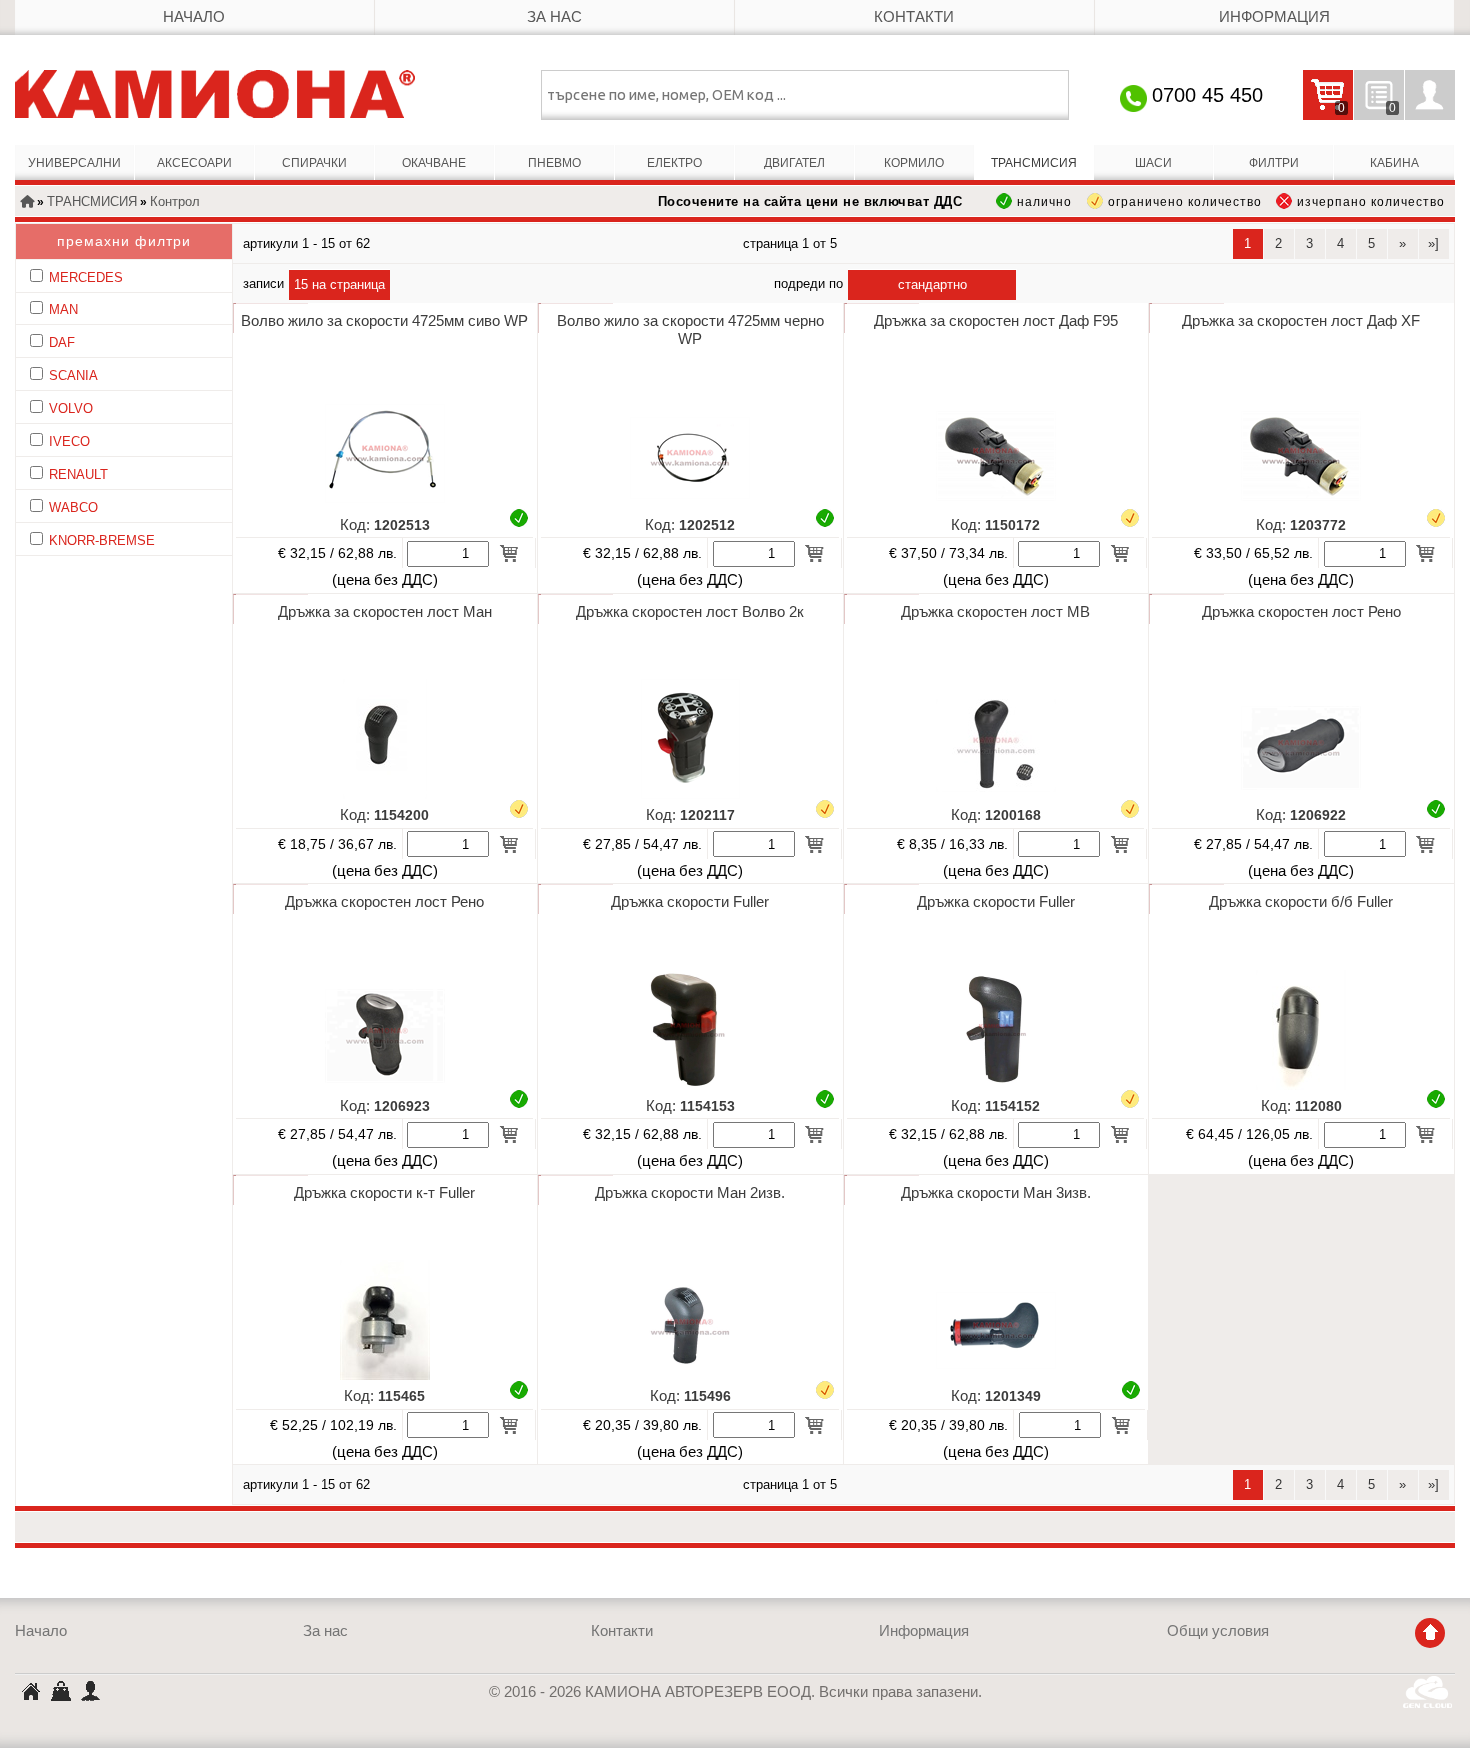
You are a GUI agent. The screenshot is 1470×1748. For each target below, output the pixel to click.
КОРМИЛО (914, 163)
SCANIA (73, 375)
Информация (1274, 17)
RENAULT (78, 474)
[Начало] (27, 203)
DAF (62, 342)
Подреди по (808, 283)
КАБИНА (1394, 163)
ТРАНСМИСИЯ (1034, 163)
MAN (63, 309)
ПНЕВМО (554, 163)
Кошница (60, 1690)
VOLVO (71, 408)
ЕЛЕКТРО (674, 163)
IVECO (69, 441)
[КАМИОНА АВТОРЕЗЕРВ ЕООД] (215, 94)
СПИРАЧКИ (314, 163)
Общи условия (1218, 1630)
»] (1433, 243)
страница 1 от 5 (790, 243)
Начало (194, 17)
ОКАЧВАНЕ (434, 163)
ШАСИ (1153, 163)
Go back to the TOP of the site (1430, 1633)
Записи (263, 283)
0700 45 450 (1207, 95)
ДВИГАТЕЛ (794, 163)
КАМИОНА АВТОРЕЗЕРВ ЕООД (30, 1693)
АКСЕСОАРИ (194, 163)
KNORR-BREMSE (102, 540)
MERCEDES (86, 277)
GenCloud (1429, 1692)
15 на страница (339, 284)
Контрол (175, 202)
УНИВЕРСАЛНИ (74, 163)
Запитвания (1375, 108)
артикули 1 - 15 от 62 (306, 243)
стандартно (932, 284)
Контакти (914, 17)
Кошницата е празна (1324, 108)
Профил (1430, 95)
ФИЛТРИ (1274, 163)
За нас (554, 17)
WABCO (73, 507)
